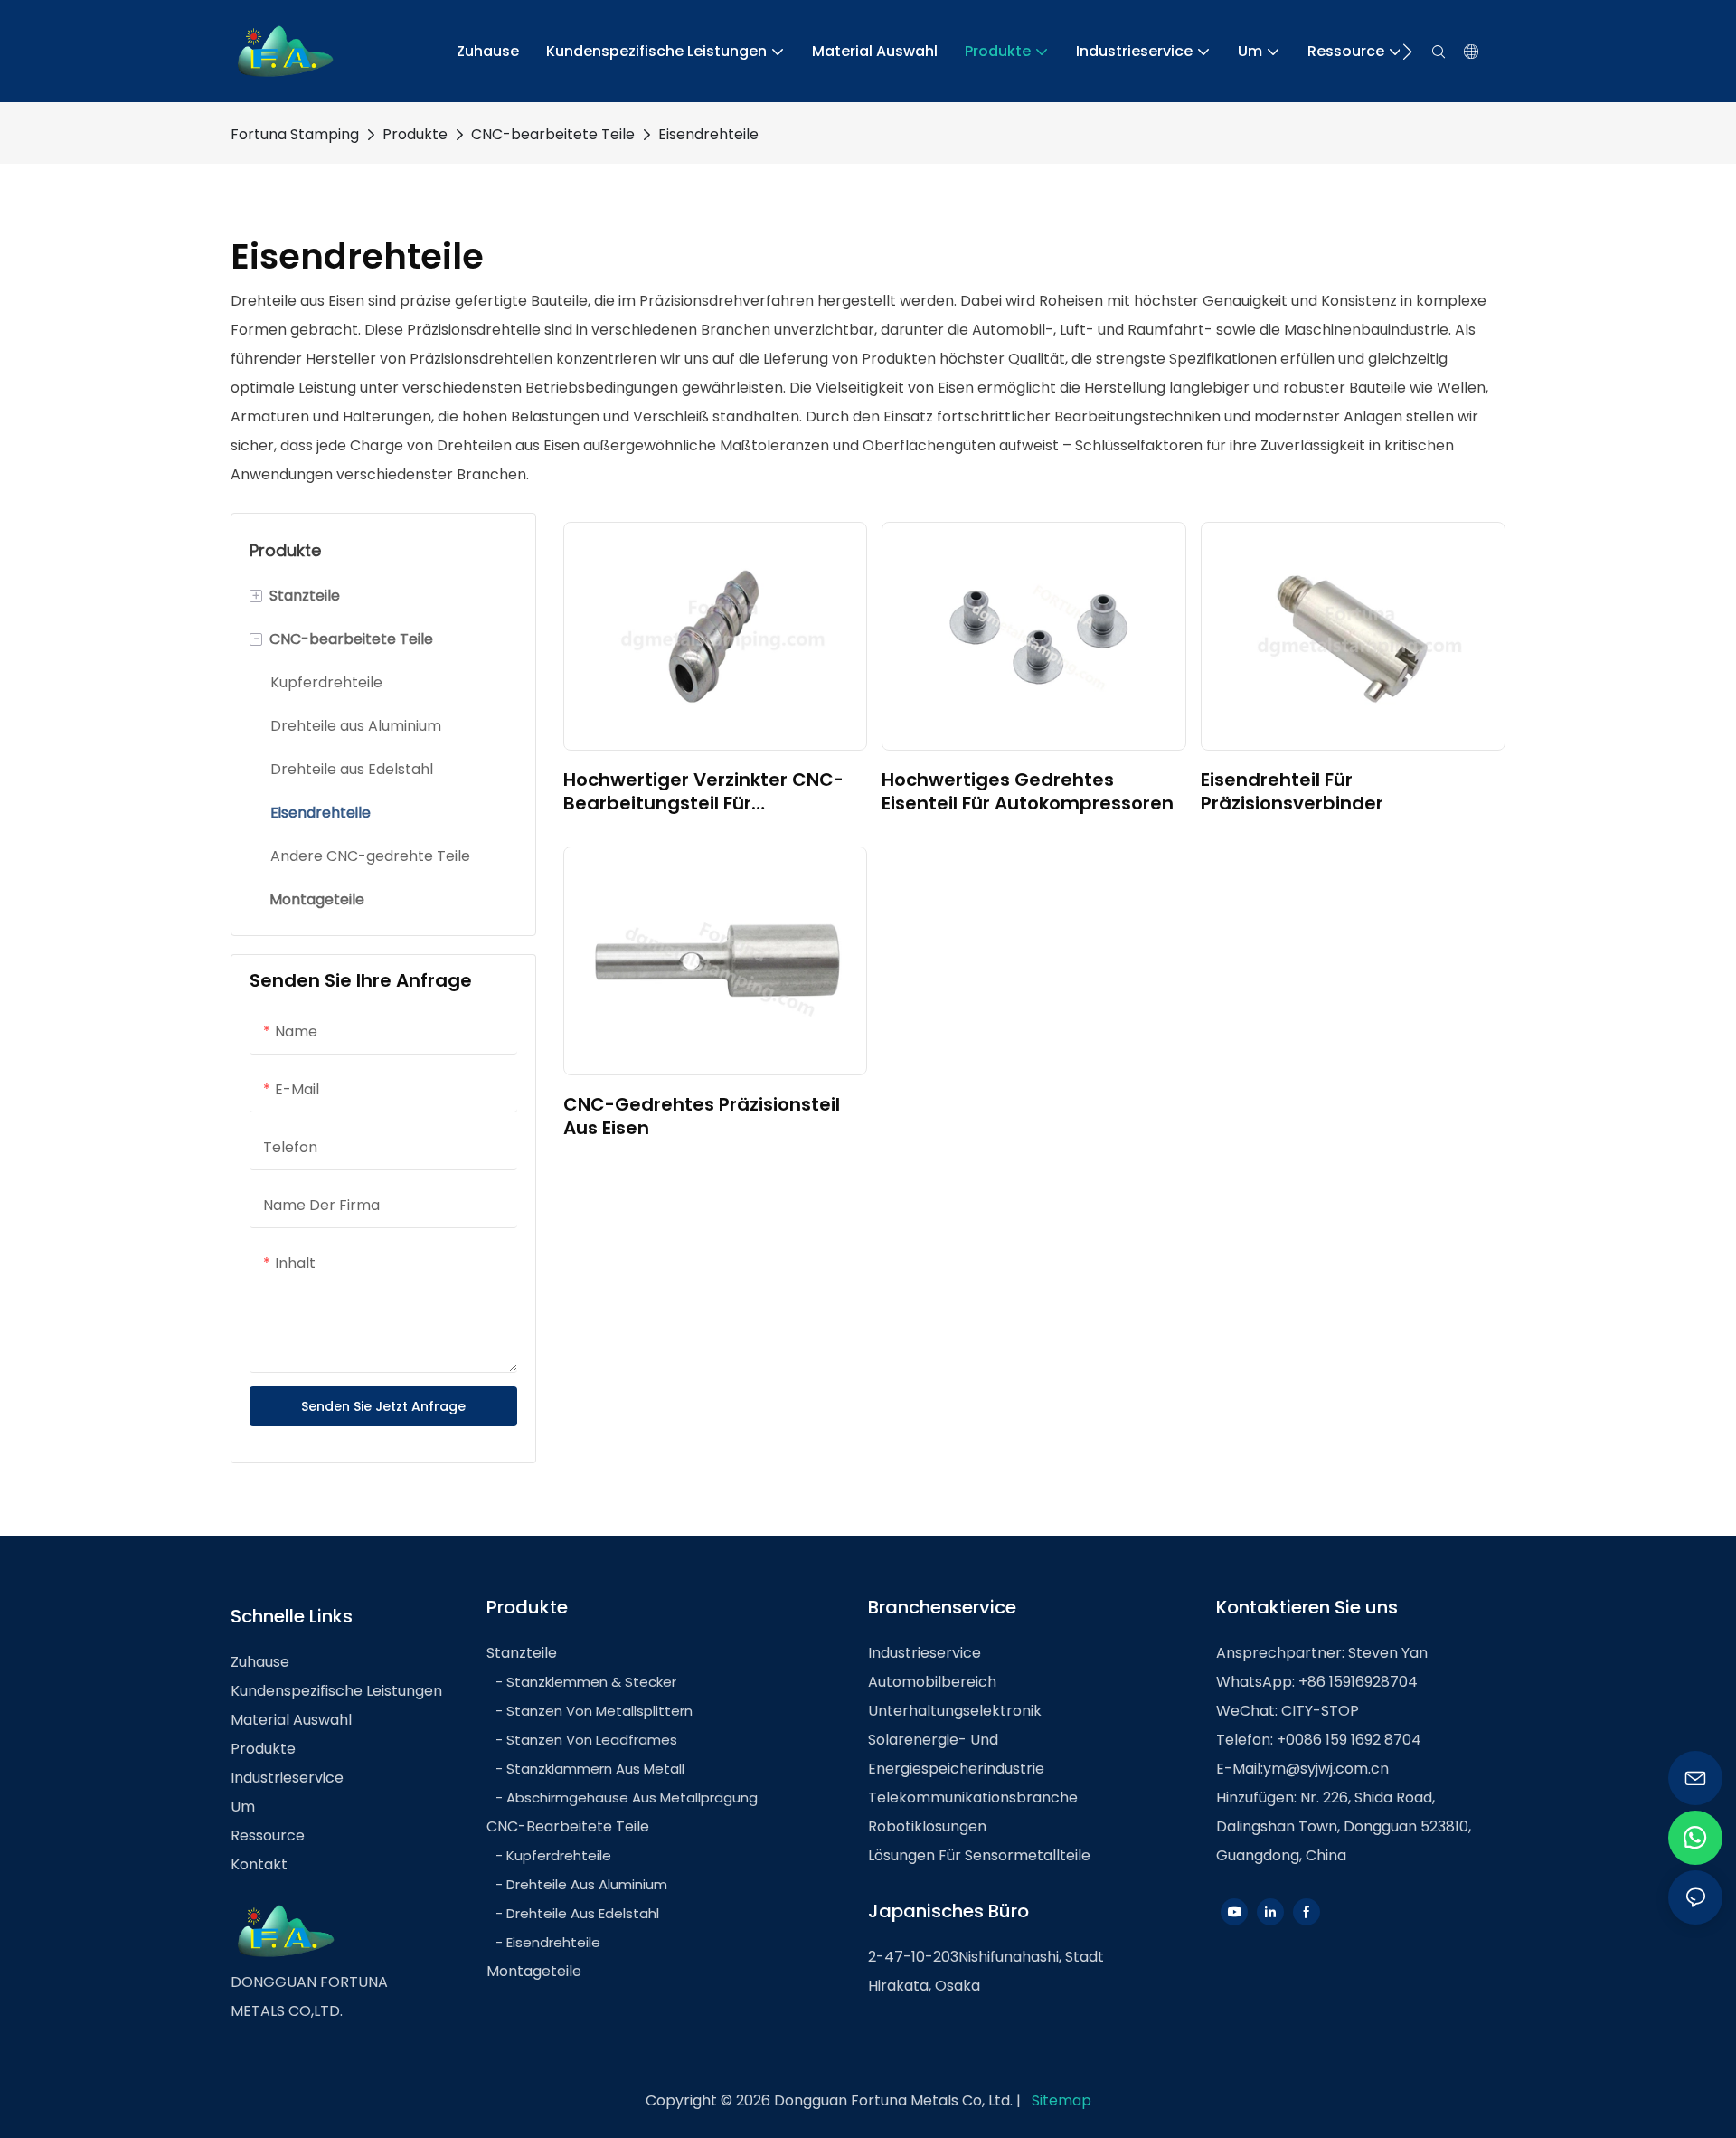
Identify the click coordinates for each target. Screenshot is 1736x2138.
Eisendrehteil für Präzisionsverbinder (1292, 791)
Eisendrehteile (708, 134)
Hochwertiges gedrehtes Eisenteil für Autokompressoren (1028, 791)
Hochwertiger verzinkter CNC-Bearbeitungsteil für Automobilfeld (703, 791)
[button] (1407, 52)
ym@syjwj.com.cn (1326, 1769)
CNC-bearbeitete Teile (553, 134)
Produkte (415, 134)
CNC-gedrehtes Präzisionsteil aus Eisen (702, 1116)
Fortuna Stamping (295, 134)
